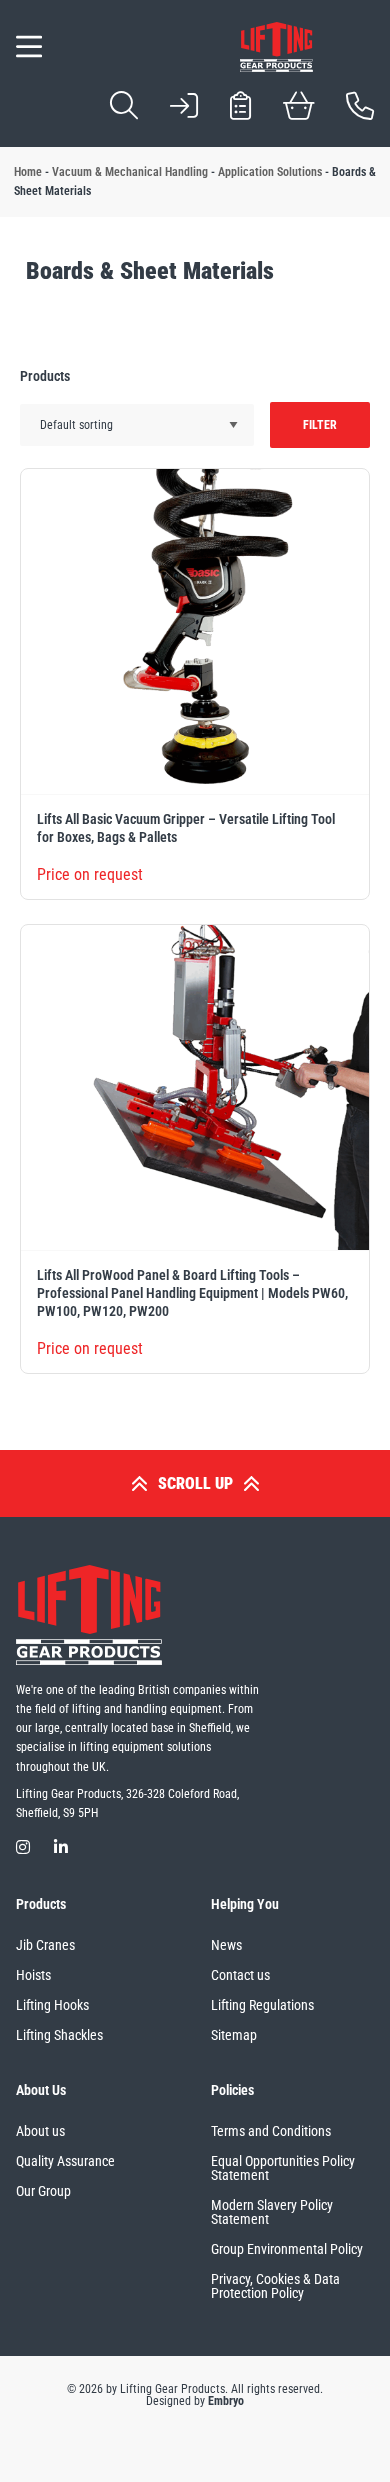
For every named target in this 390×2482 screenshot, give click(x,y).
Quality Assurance (65, 2161)
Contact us (240, 1975)
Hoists (33, 1975)
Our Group (43, 2191)
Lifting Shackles (59, 2035)
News (226, 1945)
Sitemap (234, 2035)
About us (40, 2131)
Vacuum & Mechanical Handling (130, 172)
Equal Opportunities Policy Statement (283, 2168)
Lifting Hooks (52, 2005)
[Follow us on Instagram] (23, 1847)
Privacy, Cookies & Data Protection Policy (275, 2286)
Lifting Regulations (262, 2005)
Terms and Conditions (271, 2131)
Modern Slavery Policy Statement (272, 2212)
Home (28, 172)
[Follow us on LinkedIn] (61, 1847)
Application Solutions (270, 172)
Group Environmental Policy (287, 2249)
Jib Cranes (45, 1945)
